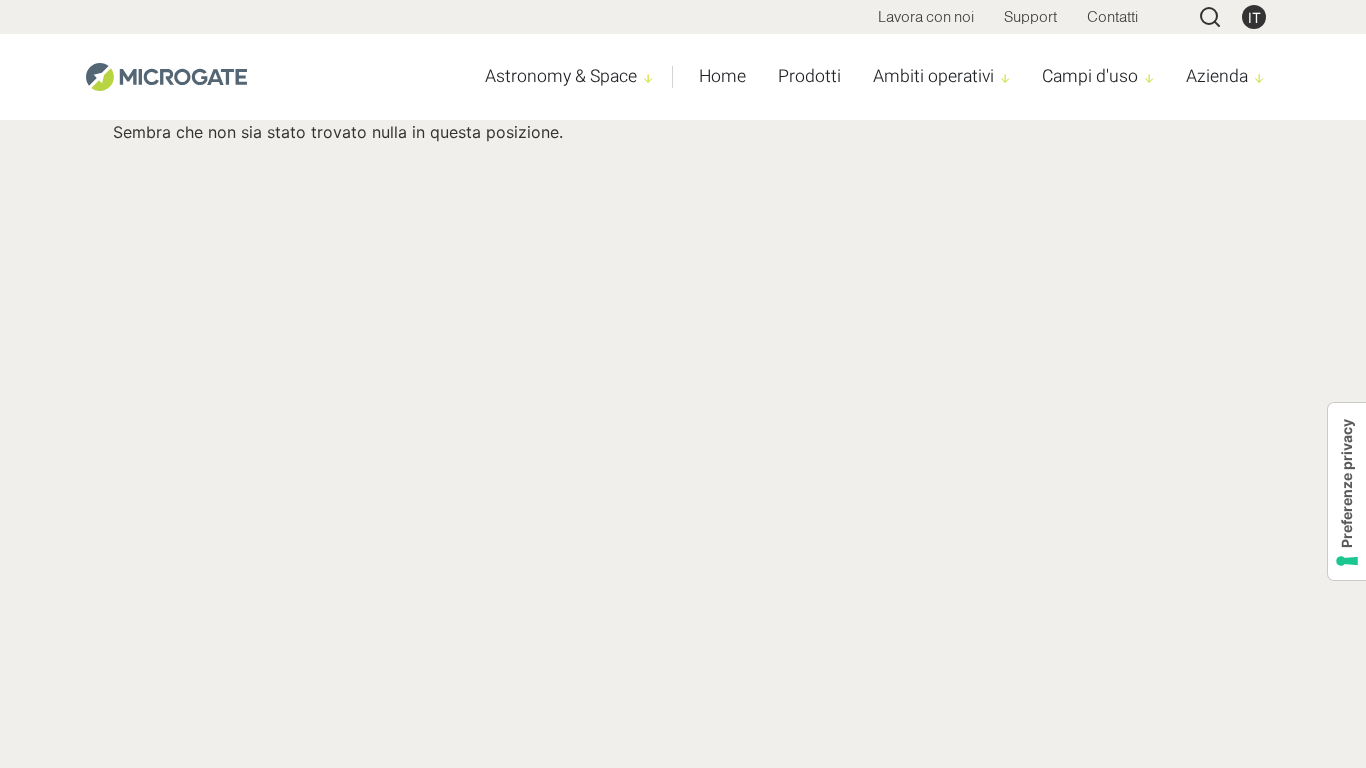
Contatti (1112, 16)
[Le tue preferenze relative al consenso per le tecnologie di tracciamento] (1347, 491)
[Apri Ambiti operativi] (1005, 78)
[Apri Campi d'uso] (1149, 78)
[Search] (1210, 17)
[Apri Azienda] (1259, 78)
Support (1030, 16)
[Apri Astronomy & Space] (648, 78)
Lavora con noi (926, 16)
